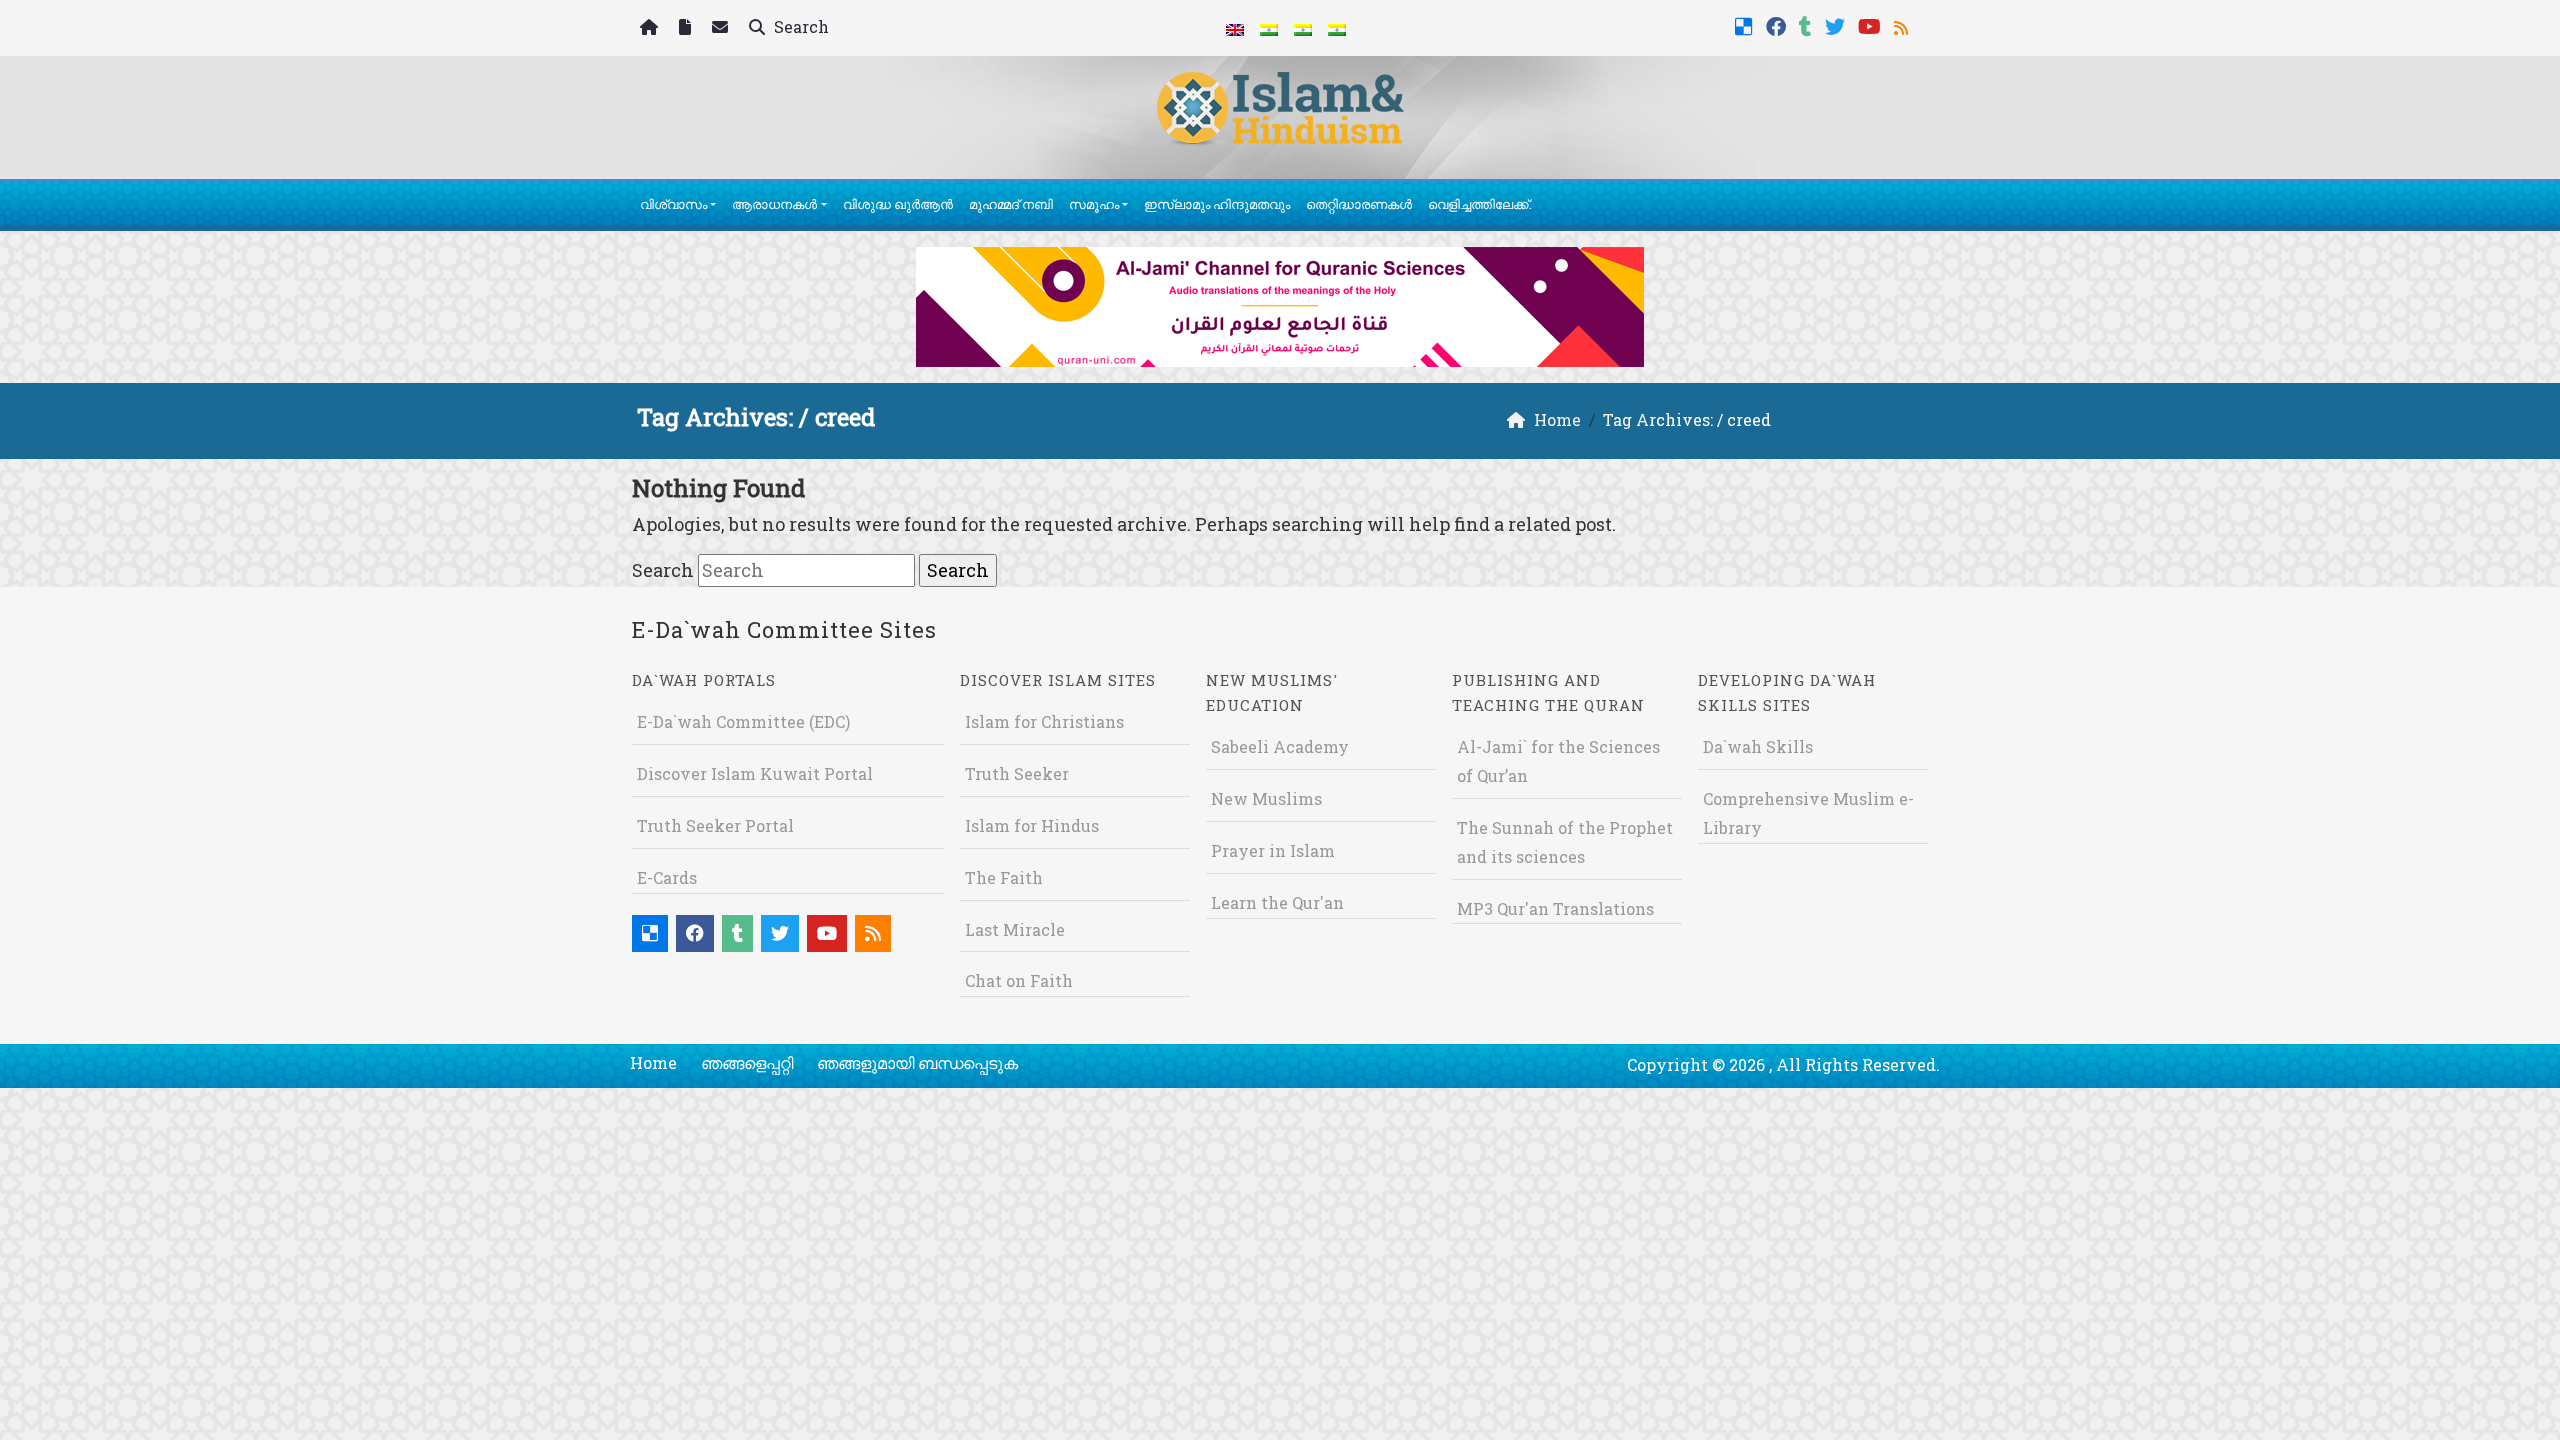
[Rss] (1903, 24)
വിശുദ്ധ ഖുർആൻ (898, 204)
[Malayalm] (1269, 28)
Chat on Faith (1019, 980)
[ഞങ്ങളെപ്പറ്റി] (687, 28)
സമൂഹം (1094, 204)
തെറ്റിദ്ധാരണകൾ (1359, 204)
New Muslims (1266, 798)
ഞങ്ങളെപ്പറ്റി (747, 1062)
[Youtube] (1872, 24)
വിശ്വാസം (673, 204)
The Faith (1004, 877)
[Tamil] (1337, 28)
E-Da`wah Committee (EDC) (743, 721)
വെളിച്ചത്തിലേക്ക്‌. (1480, 204)
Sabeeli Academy (1280, 746)
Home (653, 1062)
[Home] (651, 28)
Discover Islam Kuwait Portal (755, 773)
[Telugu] (1303, 28)
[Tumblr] (1808, 24)
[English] (1235, 28)
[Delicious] (1746, 24)
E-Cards (667, 877)
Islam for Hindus (1032, 825)
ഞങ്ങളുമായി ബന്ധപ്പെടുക (917, 1062)
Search (799, 26)
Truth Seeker (1017, 773)
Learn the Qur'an (1277, 902)
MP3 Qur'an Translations (1555, 908)
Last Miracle (1015, 929)
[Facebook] (1778, 24)
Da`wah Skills (1758, 746)
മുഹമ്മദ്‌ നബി (1011, 204)
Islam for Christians (1044, 721)
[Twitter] (1837, 24)
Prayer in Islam (1273, 850)
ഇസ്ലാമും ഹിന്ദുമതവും (1217, 204)
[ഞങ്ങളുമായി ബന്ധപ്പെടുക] (722, 28)
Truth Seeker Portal (715, 825)
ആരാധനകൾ (774, 204)
